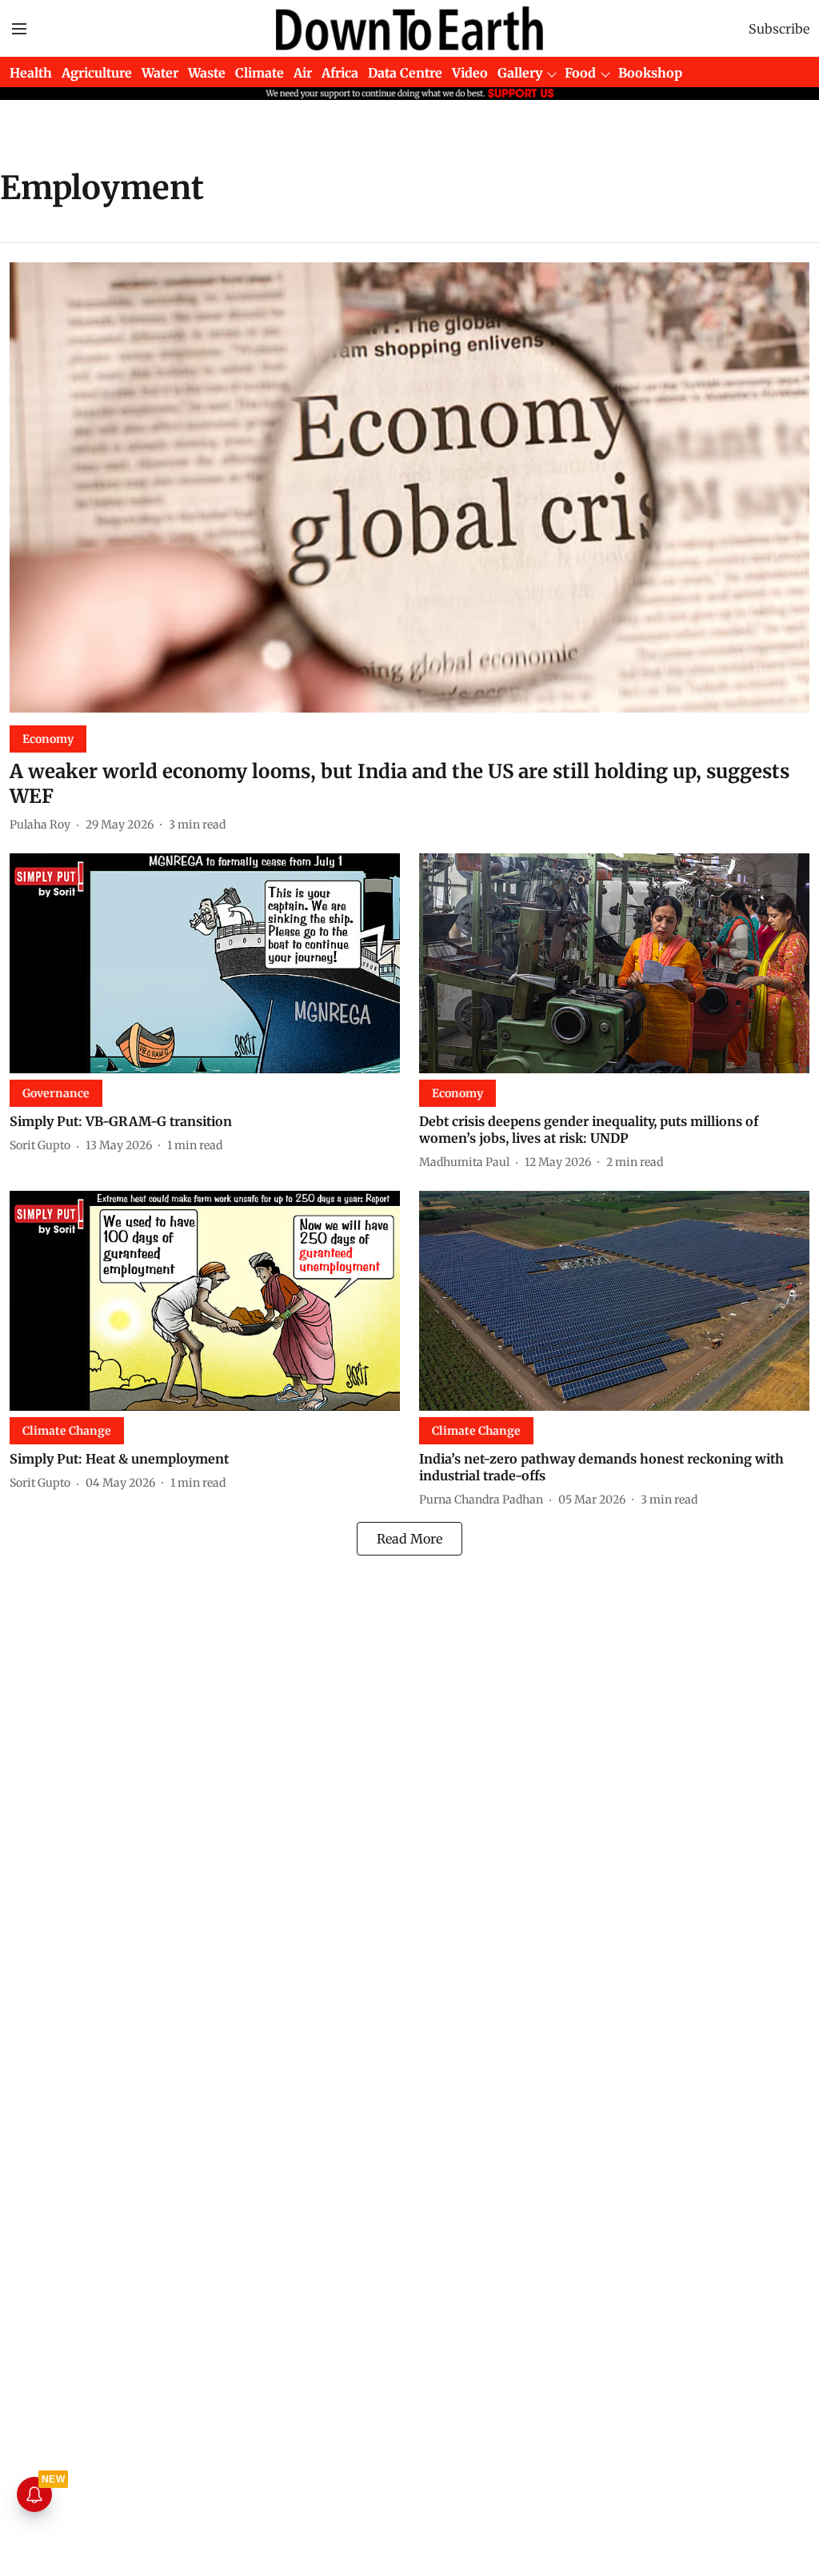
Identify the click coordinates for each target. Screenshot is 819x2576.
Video (470, 73)
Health (31, 73)
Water (160, 73)
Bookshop (650, 73)
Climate (260, 73)
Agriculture (97, 73)
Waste (207, 73)
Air (303, 73)
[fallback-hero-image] (409, 487)
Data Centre (405, 73)
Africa (340, 73)
